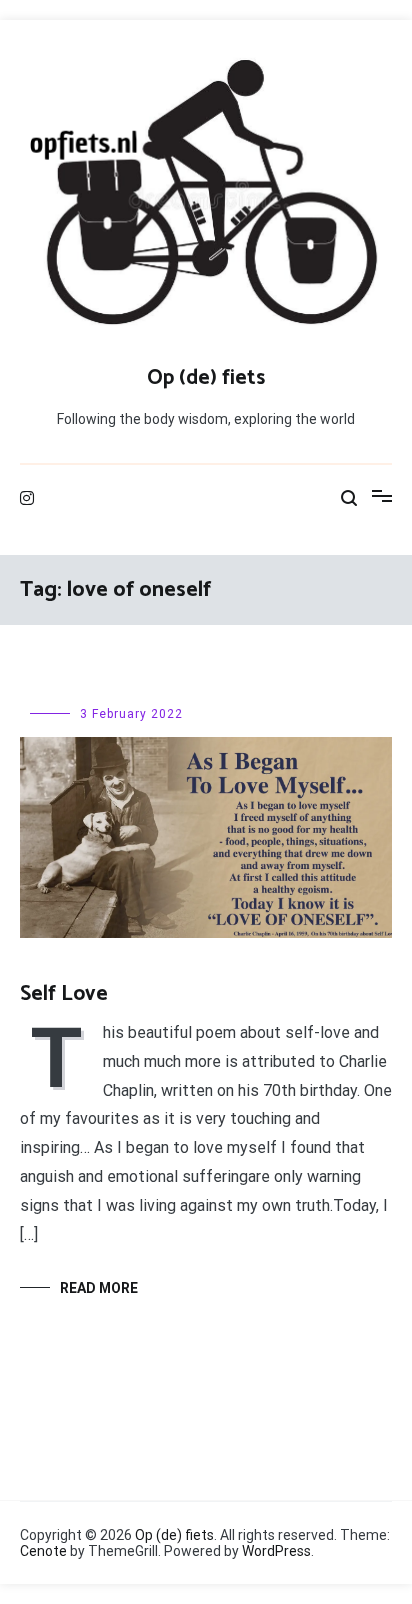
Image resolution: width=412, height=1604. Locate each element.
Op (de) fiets (206, 378)
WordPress (276, 1551)
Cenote (43, 1551)
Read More (99, 1288)
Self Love (64, 994)
